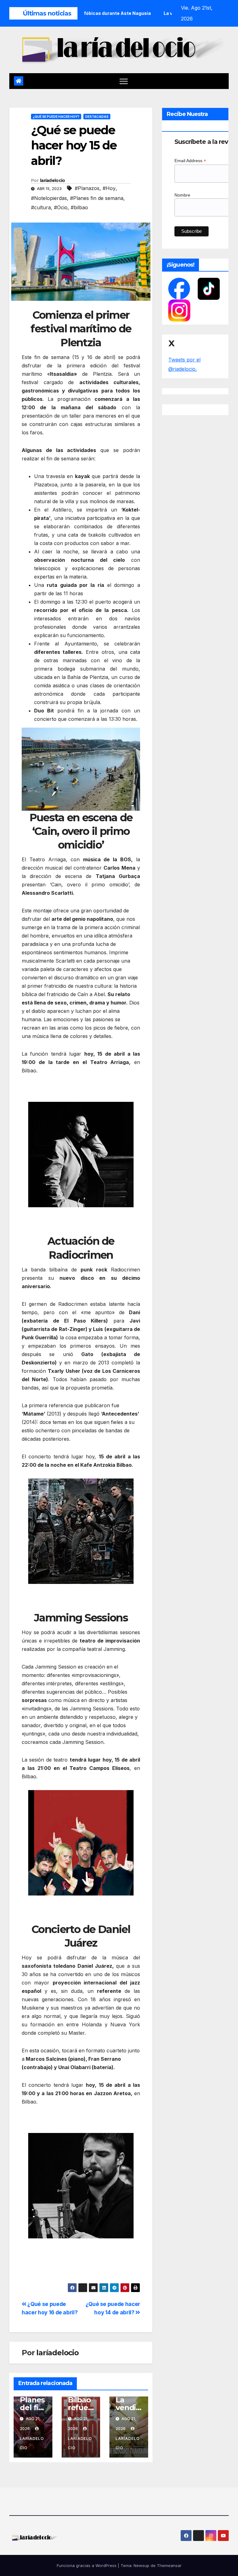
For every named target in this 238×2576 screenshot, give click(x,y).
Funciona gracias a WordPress (87, 2565)
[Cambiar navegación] (124, 81)
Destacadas (97, 117)
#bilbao (79, 207)
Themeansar (169, 2565)
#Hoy (109, 188)
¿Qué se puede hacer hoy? (56, 117)
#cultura (41, 207)
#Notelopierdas (49, 198)
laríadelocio (53, 180)
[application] (81, 769)
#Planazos (87, 188)
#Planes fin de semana (97, 198)
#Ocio (61, 207)
